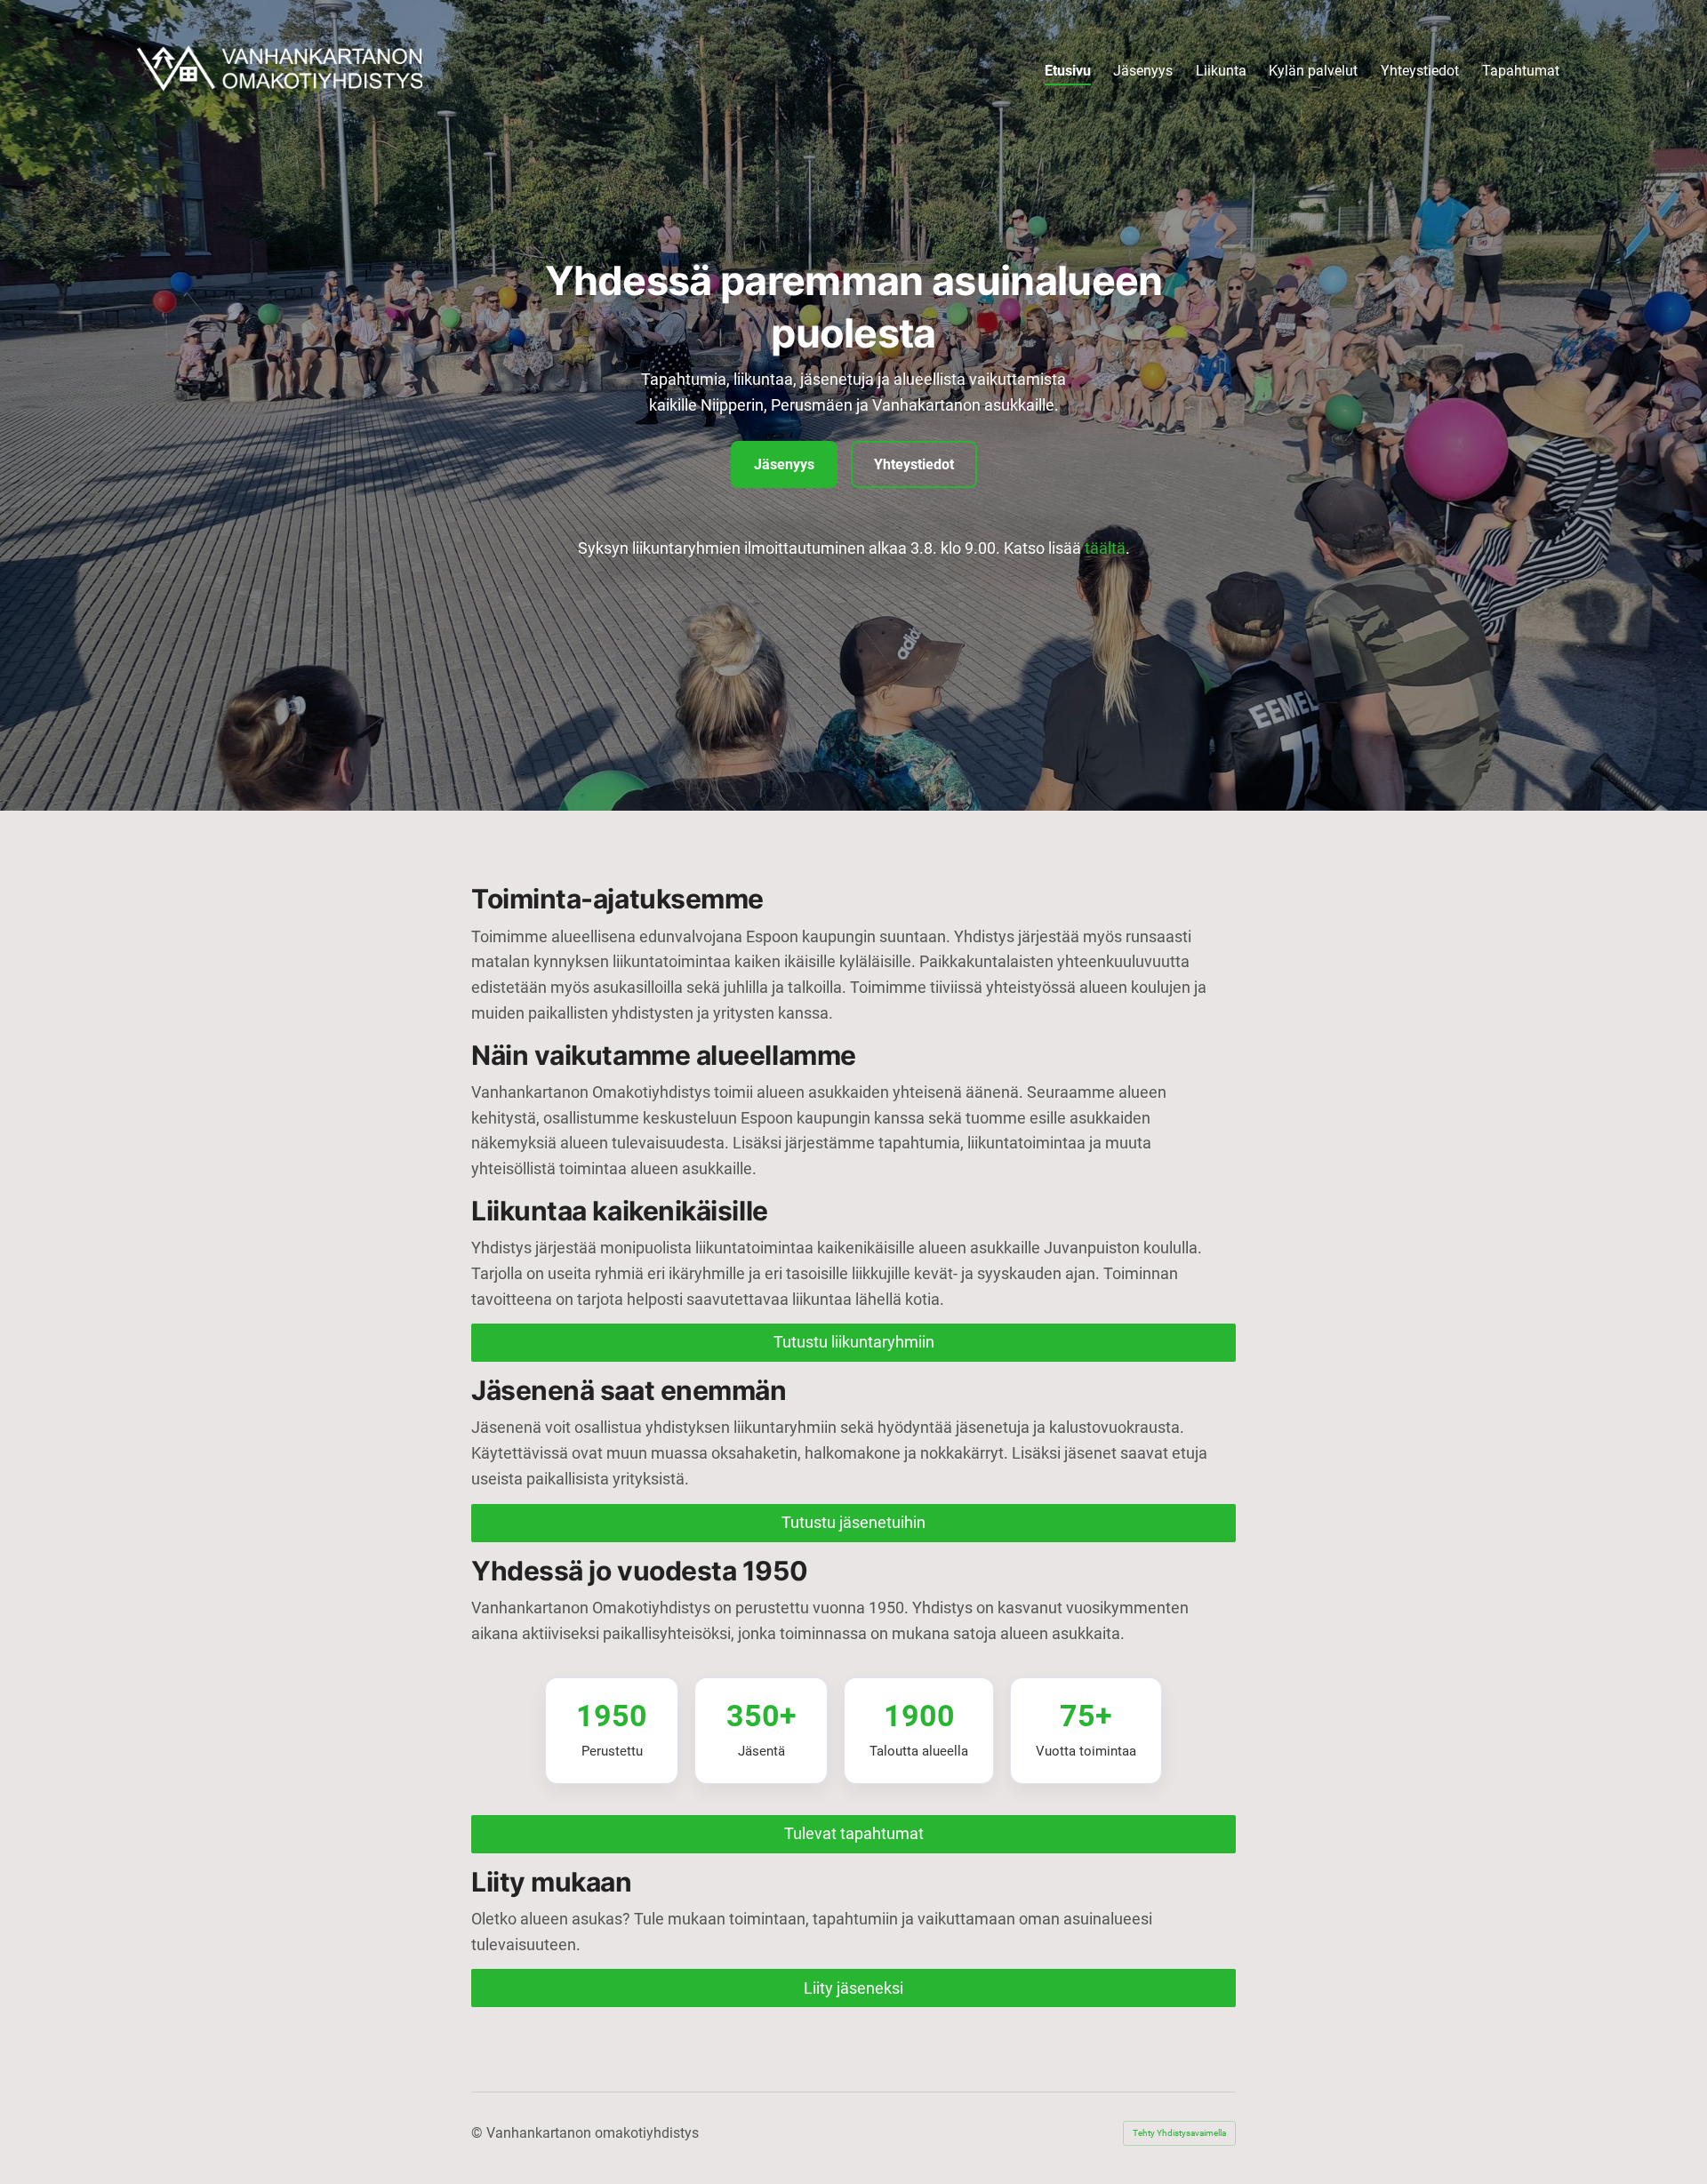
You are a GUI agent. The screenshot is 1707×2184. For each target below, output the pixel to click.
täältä (1105, 548)
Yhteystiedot (914, 464)
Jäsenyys (784, 464)
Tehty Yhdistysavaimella (1179, 2133)
